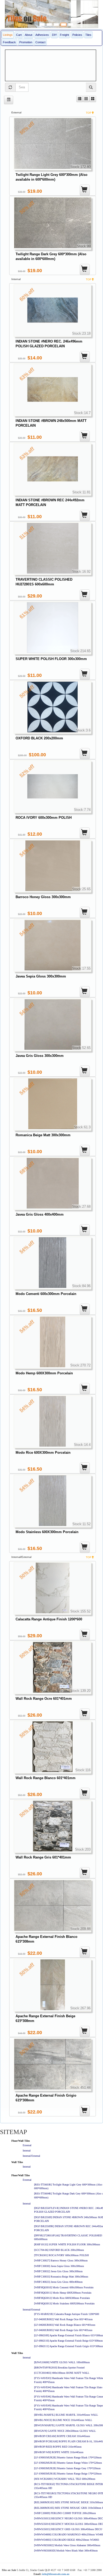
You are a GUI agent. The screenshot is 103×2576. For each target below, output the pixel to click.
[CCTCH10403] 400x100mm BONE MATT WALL (62, 2373)
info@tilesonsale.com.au (56, 2574)
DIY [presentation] (54, 35)
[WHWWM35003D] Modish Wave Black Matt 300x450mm (66, 2551)
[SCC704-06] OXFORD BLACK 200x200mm (59, 2250)
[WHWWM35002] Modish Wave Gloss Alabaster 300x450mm (67, 2545)
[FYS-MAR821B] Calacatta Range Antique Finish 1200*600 (67, 2314)
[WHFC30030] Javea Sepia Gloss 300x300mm (59, 2266)
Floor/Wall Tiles (21, 2141)
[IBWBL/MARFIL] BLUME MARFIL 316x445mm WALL (66, 2415)
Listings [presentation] (8, 35)
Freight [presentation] (64, 35)
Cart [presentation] (19, 35)
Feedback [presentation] (9, 42)
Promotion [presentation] (26, 42)
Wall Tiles (17, 2162)
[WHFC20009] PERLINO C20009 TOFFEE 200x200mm (65, 2513)
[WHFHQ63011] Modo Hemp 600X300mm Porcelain (63, 2293)
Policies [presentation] (77, 35)
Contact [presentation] (40, 42)
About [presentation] (29, 35)
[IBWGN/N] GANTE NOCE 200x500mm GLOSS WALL (65, 2431)
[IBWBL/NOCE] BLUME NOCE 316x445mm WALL (63, 2420)
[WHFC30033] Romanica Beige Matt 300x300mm (61, 2277)
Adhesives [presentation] (42, 35)
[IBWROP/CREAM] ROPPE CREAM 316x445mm (62, 2436)
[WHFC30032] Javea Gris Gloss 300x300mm (58, 2271)
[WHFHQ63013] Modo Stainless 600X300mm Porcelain (64, 2303)
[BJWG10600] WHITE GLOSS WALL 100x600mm (62, 2362)
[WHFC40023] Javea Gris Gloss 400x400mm (58, 2282)
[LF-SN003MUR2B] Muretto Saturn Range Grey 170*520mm (67, 2468)
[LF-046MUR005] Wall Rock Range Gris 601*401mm (63, 2330)
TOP (89, 113)
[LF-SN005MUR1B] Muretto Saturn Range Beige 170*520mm (68, 2474)
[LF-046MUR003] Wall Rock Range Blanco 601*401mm (65, 2325)
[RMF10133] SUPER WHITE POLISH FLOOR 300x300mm (67, 2244)
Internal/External (31, 2156)
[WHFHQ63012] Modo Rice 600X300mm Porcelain (62, 2298)
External (27, 2145)
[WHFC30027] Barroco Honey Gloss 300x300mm (61, 2260)
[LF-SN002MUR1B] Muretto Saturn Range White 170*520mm (68, 2463)
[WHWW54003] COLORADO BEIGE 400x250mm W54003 (67, 2540)
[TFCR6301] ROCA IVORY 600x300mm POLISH (61, 2255)
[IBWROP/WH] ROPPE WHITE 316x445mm (59, 2452)
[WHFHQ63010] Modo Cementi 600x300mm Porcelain (64, 2287)
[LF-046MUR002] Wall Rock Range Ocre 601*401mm (63, 2319)
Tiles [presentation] (88, 35)
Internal (27, 2151)
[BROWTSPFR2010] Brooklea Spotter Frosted (59, 2368)
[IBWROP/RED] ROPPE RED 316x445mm (58, 2447)
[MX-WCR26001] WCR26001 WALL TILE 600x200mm (65, 2479)
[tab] (8, 35)
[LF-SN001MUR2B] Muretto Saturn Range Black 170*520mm (68, 2457)
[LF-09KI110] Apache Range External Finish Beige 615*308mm (68, 2341)
